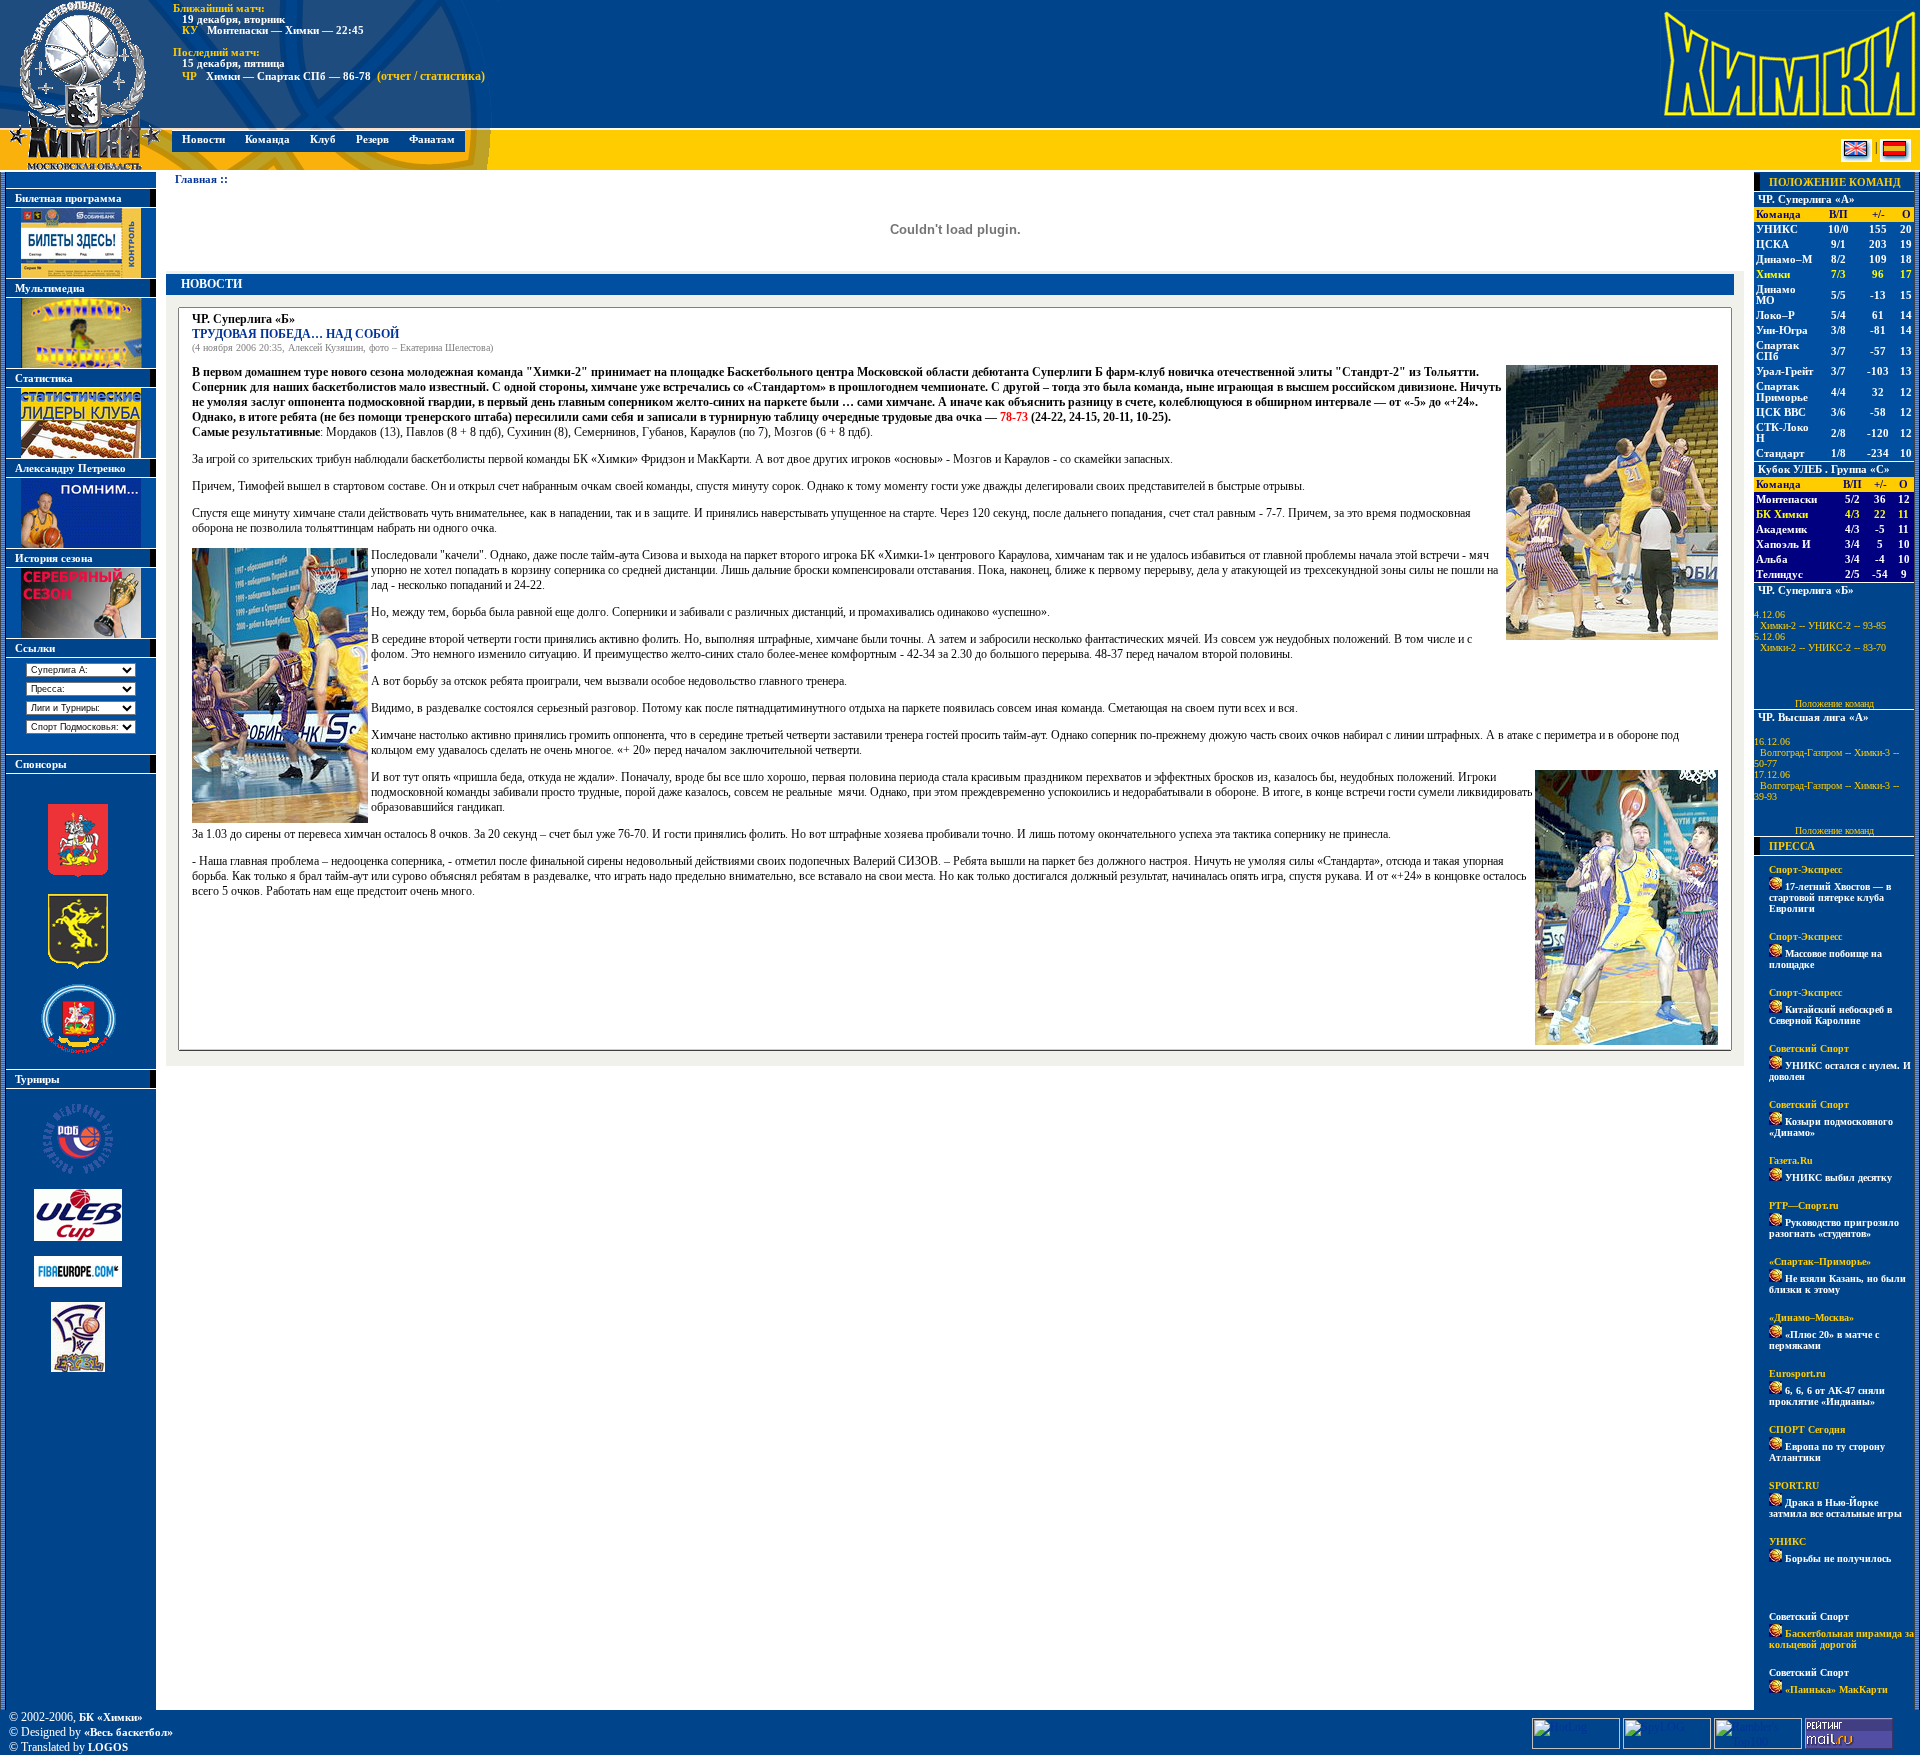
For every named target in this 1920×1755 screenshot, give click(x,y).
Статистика (44, 378)
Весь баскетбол (128, 1732)
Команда (267, 139)
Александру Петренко (70, 468)
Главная (191, 179)
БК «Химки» (111, 1717)
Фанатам (432, 139)
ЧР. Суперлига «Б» (1806, 590)
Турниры (37, 1079)
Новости (203, 139)
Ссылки (35, 648)
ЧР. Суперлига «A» (1806, 199)
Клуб (323, 139)
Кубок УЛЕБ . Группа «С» (1824, 469)
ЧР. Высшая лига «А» (1813, 717)
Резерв (372, 139)
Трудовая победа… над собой (295, 334)
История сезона (54, 558)
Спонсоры (41, 764)
